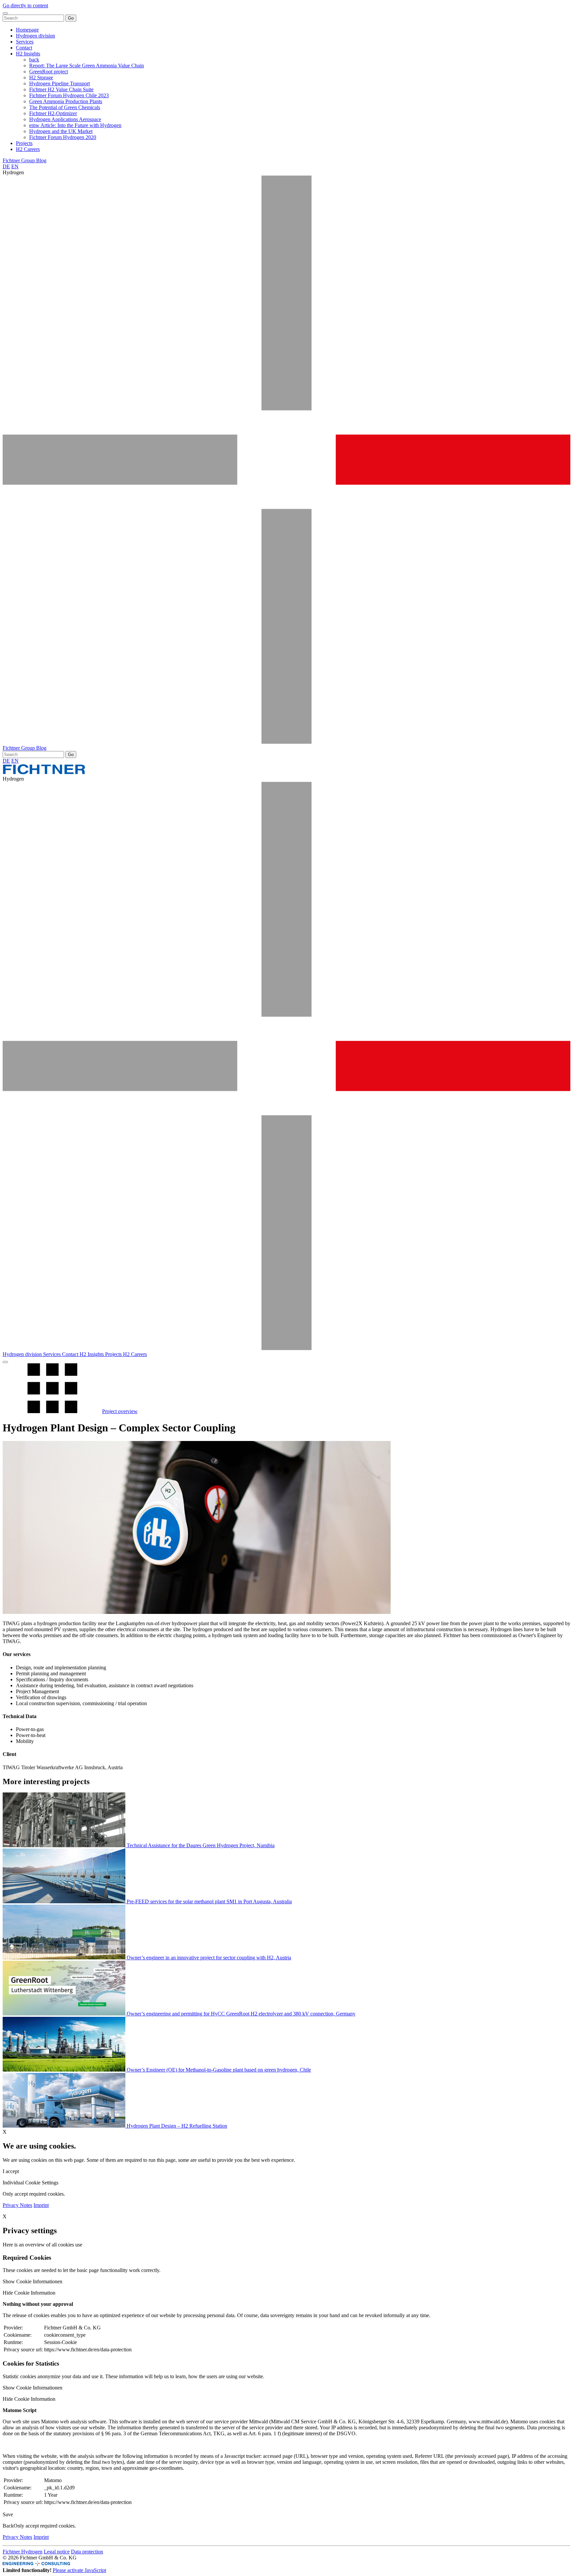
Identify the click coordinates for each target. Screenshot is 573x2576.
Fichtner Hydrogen (23, 2552)
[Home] (44, 773)
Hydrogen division (35, 36)
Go (71, 18)
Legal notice (57, 2552)
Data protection (87, 2552)
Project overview (120, 1411)
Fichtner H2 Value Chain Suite (61, 89)
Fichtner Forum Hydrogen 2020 (63, 137)
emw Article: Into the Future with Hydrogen (75, 125)
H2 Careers (28, 149)
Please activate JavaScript (79, 2570)
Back (8, 2526)
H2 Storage (41, 77)
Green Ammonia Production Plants (66, 101)
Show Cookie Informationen (32, 2281)
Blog (41, 160)
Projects (24, 143)
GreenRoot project (49, 72)
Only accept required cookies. (45, 2526)
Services (25, 42)
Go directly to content (25, 5)
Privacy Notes (17, 2205)
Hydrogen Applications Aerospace (65, 119)
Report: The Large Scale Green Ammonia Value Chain (87, 66)
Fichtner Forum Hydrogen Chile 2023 (69, 95)
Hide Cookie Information (29, 2293)
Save (8, 2514)
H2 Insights (28, 54)
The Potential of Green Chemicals (65, 107)
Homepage (27, 30)
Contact (24, 48)
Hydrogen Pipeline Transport (60, 83)
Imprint (41, 2205)
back (34, 60)
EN (15, 166)
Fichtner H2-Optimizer (53, 113)
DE (6, 166)
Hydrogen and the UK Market (61, 131)
